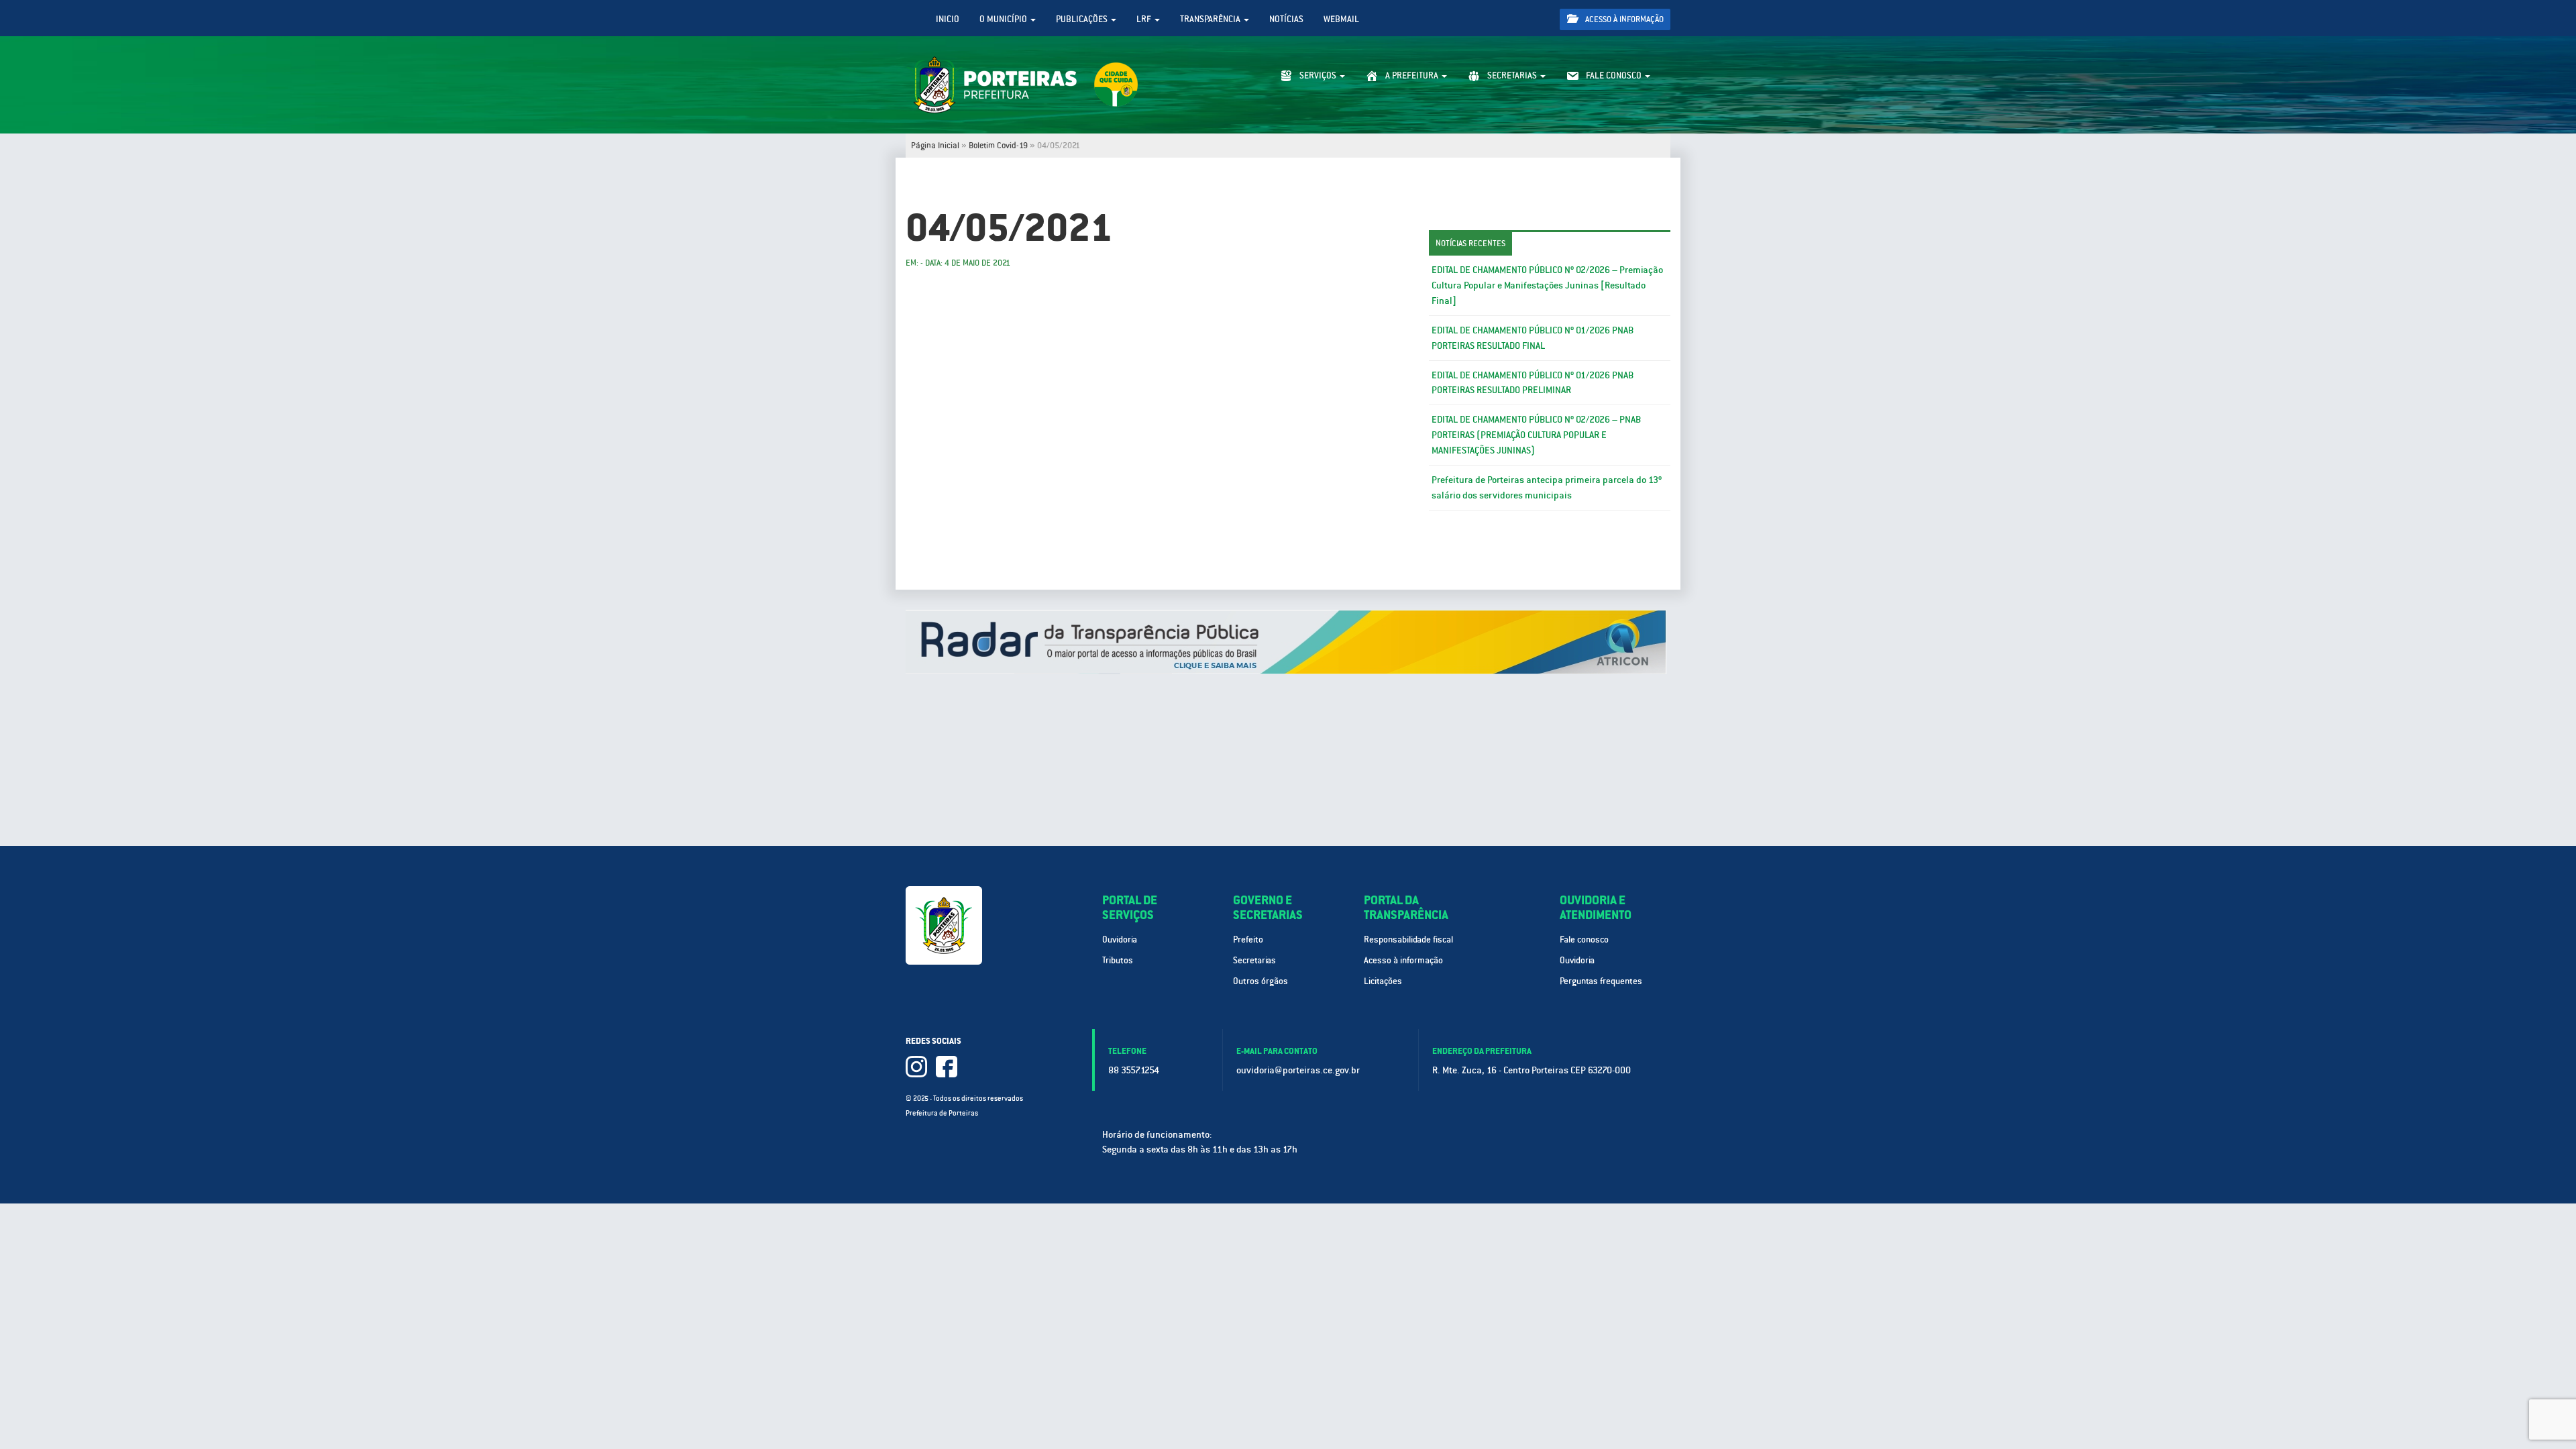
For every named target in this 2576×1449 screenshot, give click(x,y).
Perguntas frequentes (1601, 981)
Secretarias (1254, 960)
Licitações (1383, 981)
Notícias (1286, 19)
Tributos (1118, 960)
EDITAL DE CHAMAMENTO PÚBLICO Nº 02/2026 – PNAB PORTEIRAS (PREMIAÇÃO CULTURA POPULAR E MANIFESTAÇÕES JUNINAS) (1536, 435)
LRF (1145, 19)
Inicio (948, 19)
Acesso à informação (1623, 19)
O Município (1004, 19)
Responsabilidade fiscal (1408, 940)
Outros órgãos (1260, 981)
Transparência (1211, 19)
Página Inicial (935, 146)
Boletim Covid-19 (998, 146)
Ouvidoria (1120, 940)
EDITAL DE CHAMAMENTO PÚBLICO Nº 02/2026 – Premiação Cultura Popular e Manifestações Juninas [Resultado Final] (1547, 285)
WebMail (1341, 19)
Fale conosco (1584, 940)
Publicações (1083, 19)
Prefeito (1248, 940)
